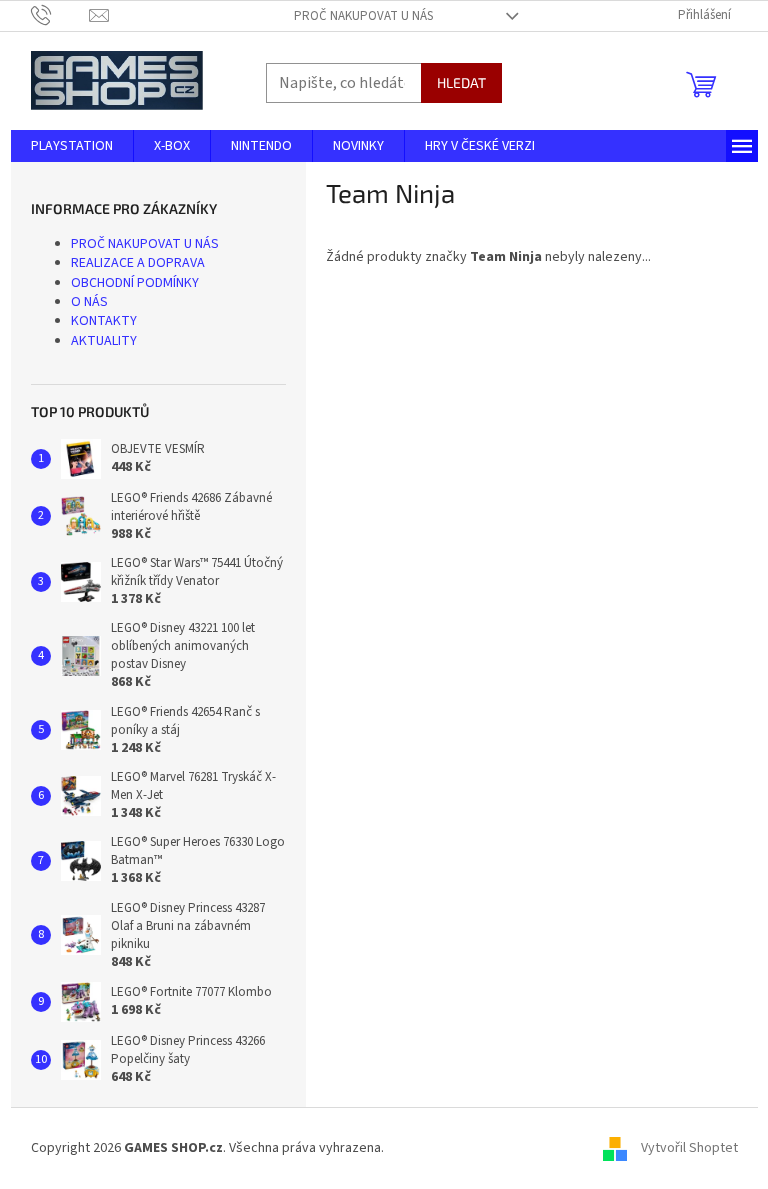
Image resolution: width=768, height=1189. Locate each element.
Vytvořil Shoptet (689, 1148)
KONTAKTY (104, 321)
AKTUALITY (104, 341)
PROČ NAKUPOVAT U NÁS (363, 16)
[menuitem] (72, 146)
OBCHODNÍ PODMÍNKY (135, 283)
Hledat (461, 82)
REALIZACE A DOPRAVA (138, 263)
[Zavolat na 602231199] (60, 15)
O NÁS (89, 302)
